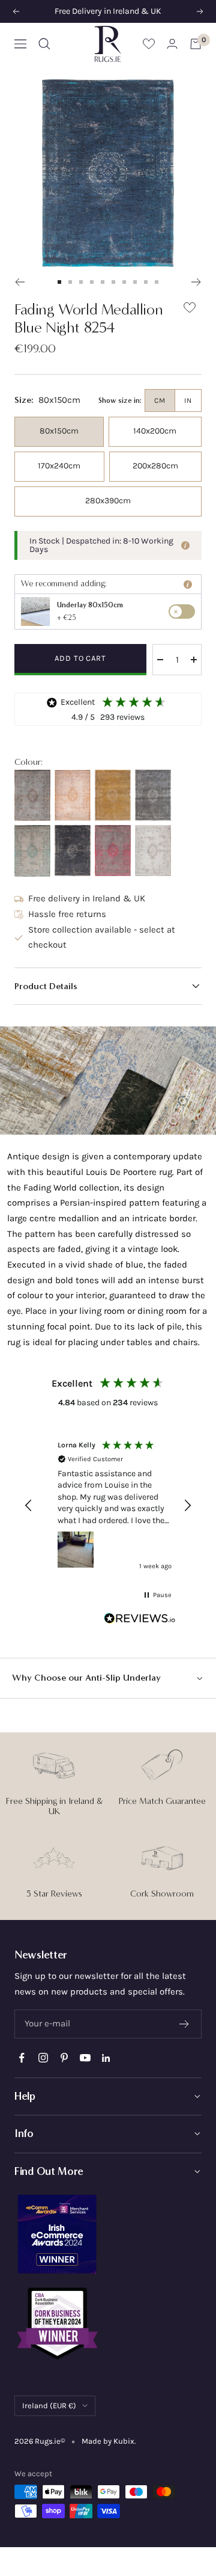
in (188, 400)
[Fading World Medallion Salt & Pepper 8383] (153, 851)
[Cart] (196, 44)
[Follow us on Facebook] (22, 2058)
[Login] (172, 44)
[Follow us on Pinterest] (64, 2058)
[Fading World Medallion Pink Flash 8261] (113, 851)
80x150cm (59, 431)
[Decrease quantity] (160, 660)
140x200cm (155, 431)
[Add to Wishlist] (190, 310)
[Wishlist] (149, 44)
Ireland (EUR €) (49, 2406)
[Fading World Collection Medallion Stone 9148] (153, 795)
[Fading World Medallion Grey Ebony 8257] (32, 795)
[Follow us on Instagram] (43, 2058)
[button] (108, 986)
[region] (108, 1505)
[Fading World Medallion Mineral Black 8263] (73, 851)
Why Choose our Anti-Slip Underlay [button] (86, 1678)
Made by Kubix (108, 2441)
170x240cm (59, 466)
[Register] (184, 2024)
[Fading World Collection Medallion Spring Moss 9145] (113, 795)
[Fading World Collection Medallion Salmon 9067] (73, 795)
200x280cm (155, 466)
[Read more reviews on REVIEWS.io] (140, 1621)
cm (160, 400)
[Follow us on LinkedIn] (106, 2058)
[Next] (196, 282)
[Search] (44, 44)
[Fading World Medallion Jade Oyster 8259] (32, 851)
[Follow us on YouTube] (85, 2058)
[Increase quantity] (194, 660)
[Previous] (19, 282)
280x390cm (108, 501)
